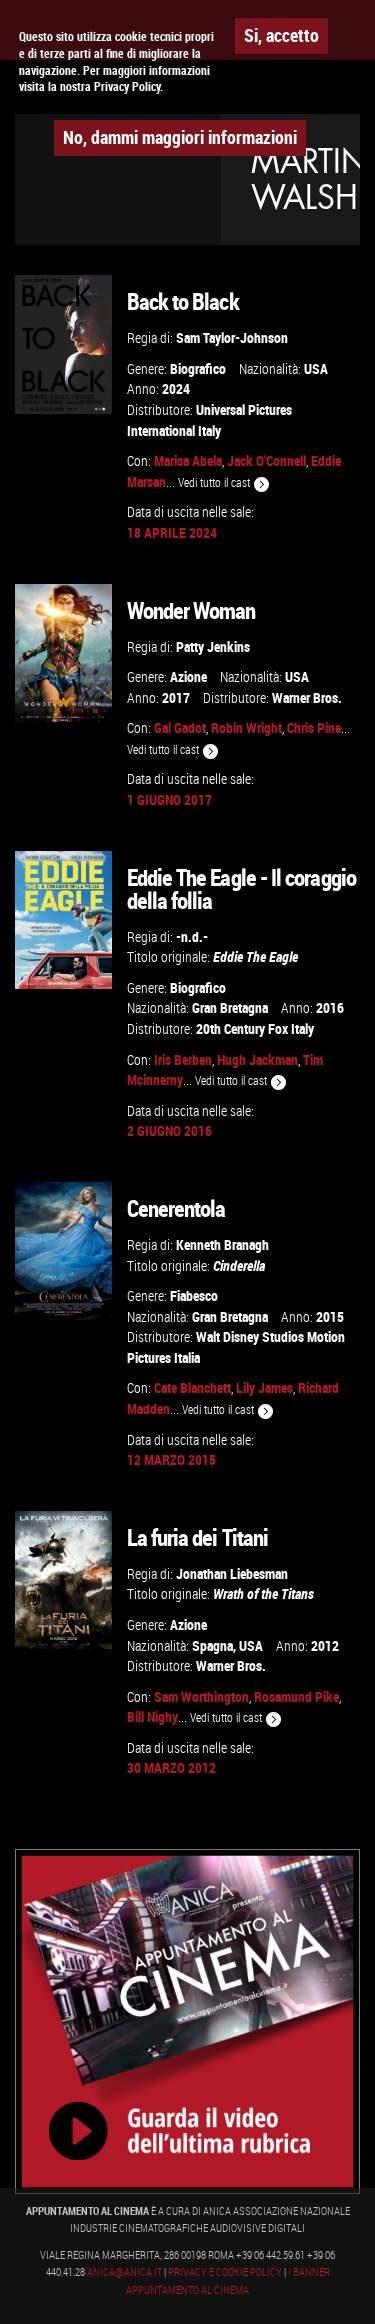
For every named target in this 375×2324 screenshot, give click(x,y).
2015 (330, 1316)
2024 (176, 388)
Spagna (212, 1645)
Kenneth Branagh (222, 1244)
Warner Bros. (307, 697)
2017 (176, 697)
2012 (325, 1645)
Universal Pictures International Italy (209, 420)
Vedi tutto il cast (215, 482)
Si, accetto (281, 35)
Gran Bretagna (230, 1007)
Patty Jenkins (213, 646)
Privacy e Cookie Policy (225, 2272)
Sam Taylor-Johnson (232, 337)
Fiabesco (194, 1295)
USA (316, 368)
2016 (330, 1007)
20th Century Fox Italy (255, 1028)
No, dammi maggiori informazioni (180, 137)
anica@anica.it (124, 2272)
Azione (188, 676)
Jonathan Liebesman (232, 1573)
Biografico (198, 368)
